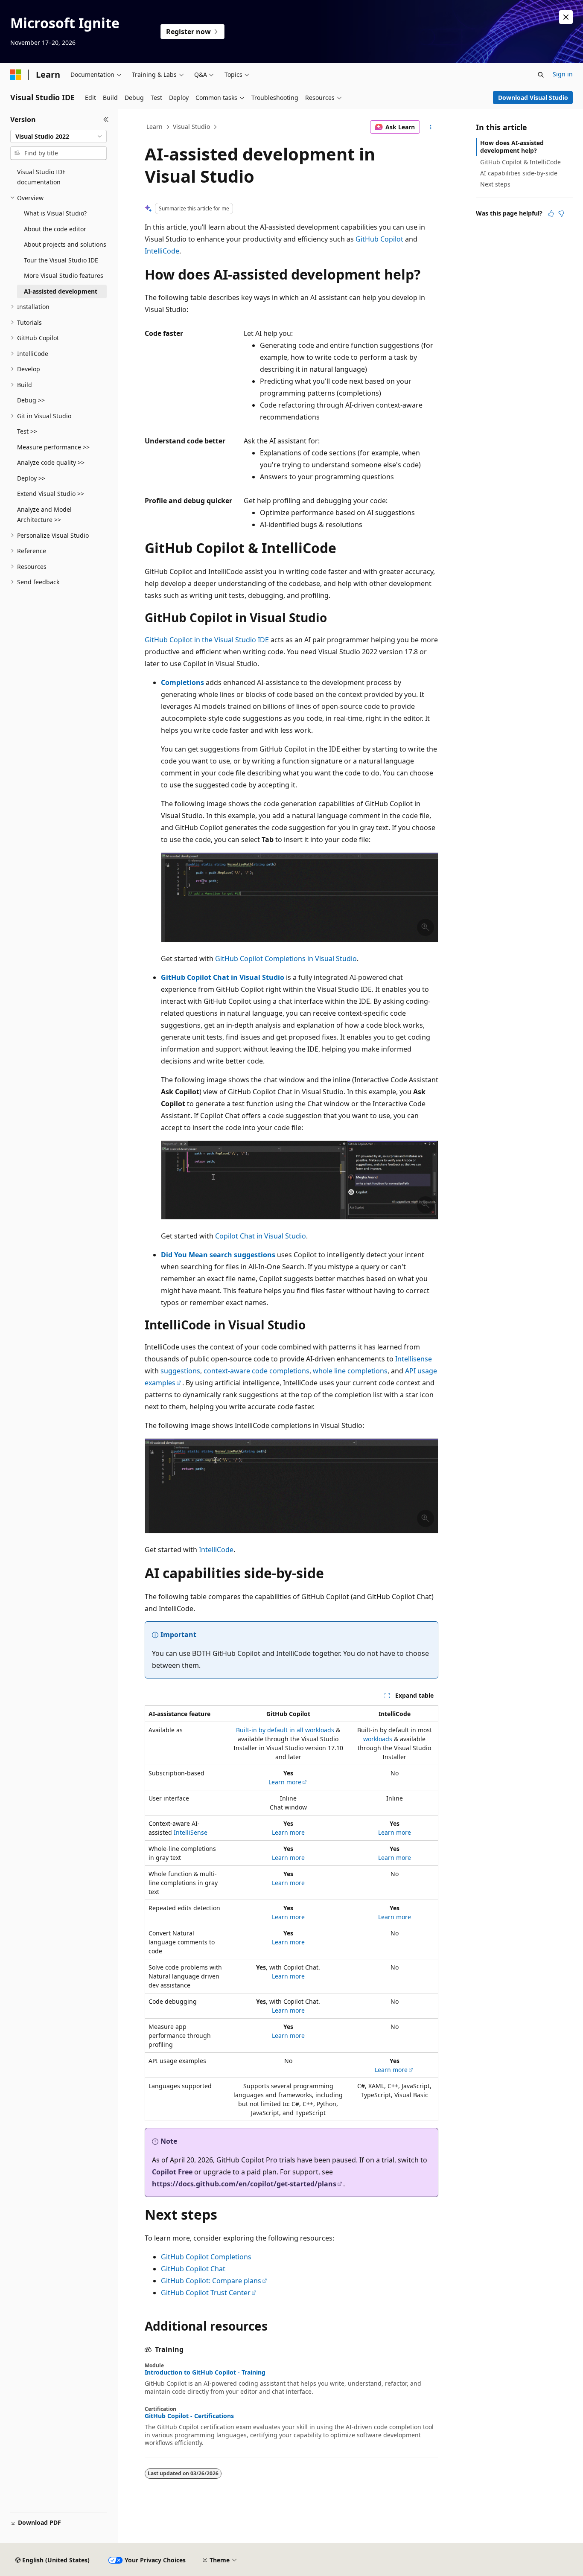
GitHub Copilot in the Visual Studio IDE (207, 640)
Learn (154, 127)
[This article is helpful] (551, 213)
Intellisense (414, 1359)
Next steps (495, 184)
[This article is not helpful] (561, 213)
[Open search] (541, 75)
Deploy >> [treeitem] (31, 478)
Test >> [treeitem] (27, 431)
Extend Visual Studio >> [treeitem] (51, 494)
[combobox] (58, 137)
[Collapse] (106, 119)
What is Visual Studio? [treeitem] (55, 213)
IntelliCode (162, 251)
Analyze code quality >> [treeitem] (51, 462)
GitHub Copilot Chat (193, 2269)
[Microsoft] (16, 75)
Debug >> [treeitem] (31, 400)
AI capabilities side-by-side (519, 173)
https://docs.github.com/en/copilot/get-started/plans (244, 2184)
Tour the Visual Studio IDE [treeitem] (61, 260)
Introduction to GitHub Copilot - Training (205, 2372)
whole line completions (350, 1371)
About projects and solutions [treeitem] (65, 244)
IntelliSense (191, 1832)
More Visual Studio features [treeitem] (64, 275)
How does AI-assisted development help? (512, 147)
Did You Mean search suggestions (218, 1255)
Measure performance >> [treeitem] (53, 447)
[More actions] (431, 127)
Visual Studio (191, 127)
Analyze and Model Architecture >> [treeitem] (44, 515)
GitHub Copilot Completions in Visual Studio (286, 959)
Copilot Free (172, 2172)
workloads (378, 1739)
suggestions (180, 1371)
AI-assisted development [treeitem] (61, 291)
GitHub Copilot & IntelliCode (520, 162)
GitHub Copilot (379, 239)
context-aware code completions (257, 1371)
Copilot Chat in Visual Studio (261, 1236)
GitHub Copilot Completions (206, 2257)
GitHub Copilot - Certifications (189, 2416)
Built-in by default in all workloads (285, 1730)
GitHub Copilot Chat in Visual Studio (223, 977)
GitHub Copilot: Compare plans (211, 2281)
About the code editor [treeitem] (55, 229)
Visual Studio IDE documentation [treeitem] (41, 177)
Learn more (285, 1782)
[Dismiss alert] (566, 17)
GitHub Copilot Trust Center (206, 2293)
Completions (182, 682)
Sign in (563, 74)
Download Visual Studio (533, 98)
